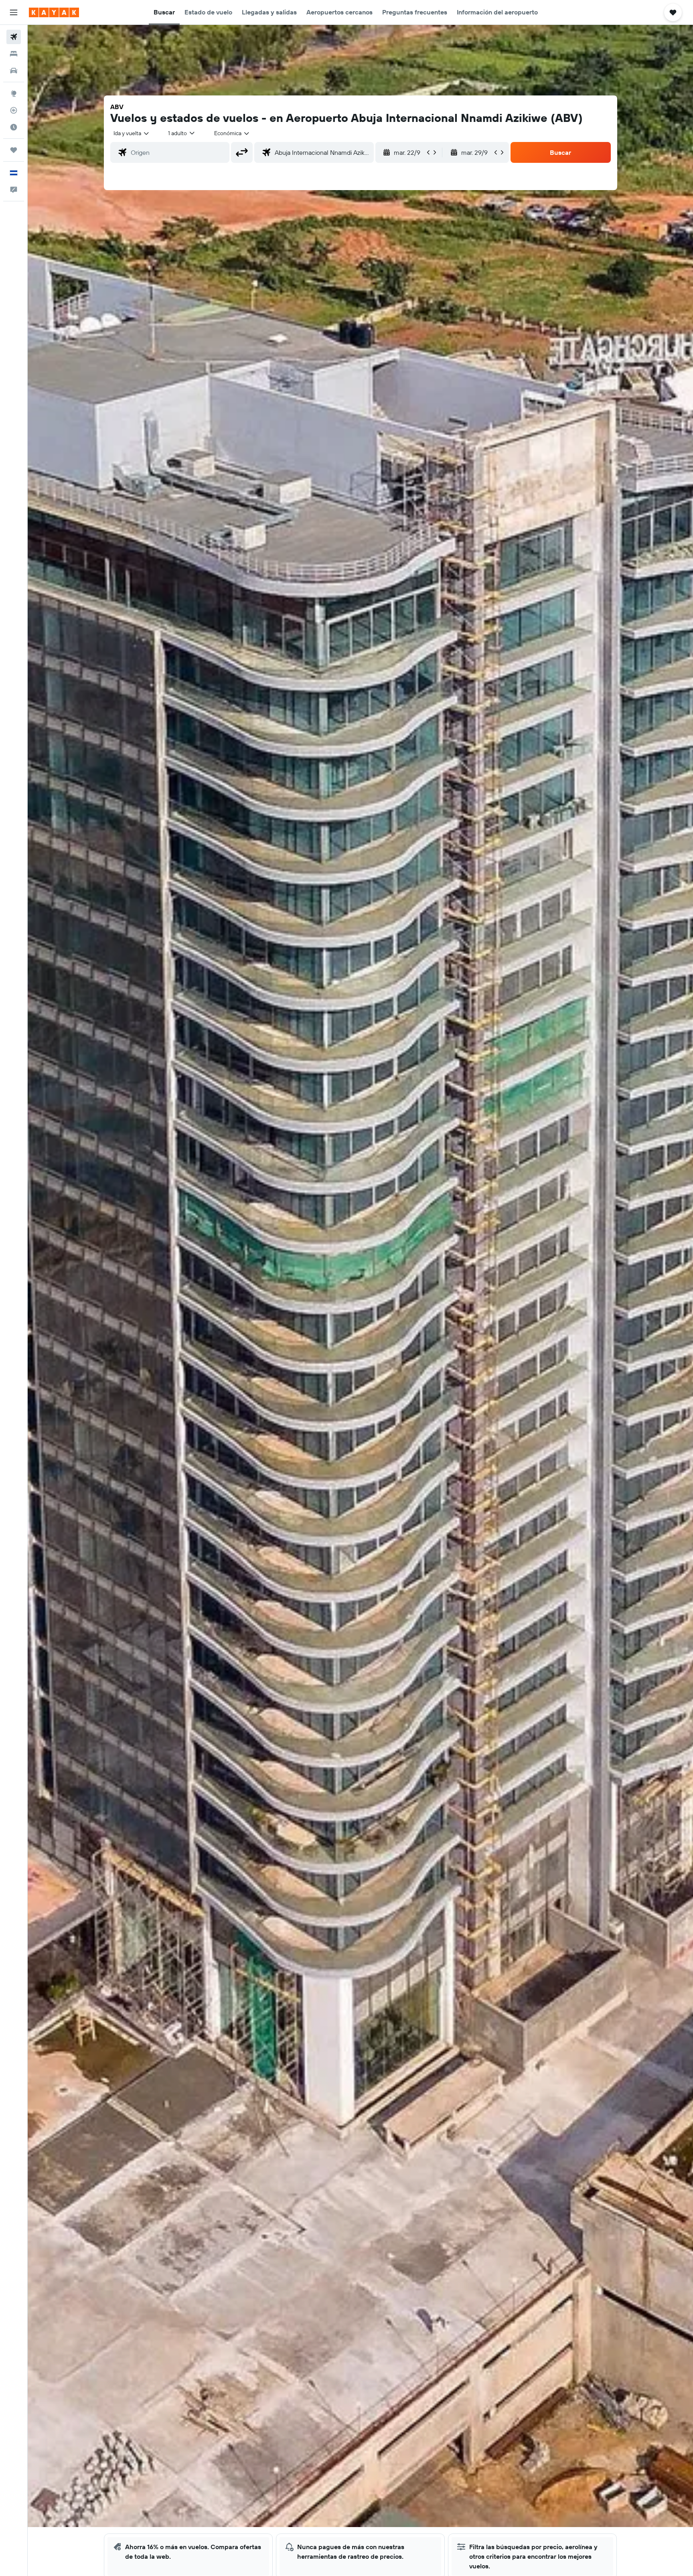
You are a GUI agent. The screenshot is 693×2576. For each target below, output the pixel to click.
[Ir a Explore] (14, 93)
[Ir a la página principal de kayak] (54, 12)
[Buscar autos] (14, 71)
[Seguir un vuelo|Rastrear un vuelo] (14, 110)
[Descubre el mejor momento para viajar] (14, 127)
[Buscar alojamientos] (14, 54)
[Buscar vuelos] (14, 37)
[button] (14, 12)
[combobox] (132, 133)
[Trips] (14, 150)
